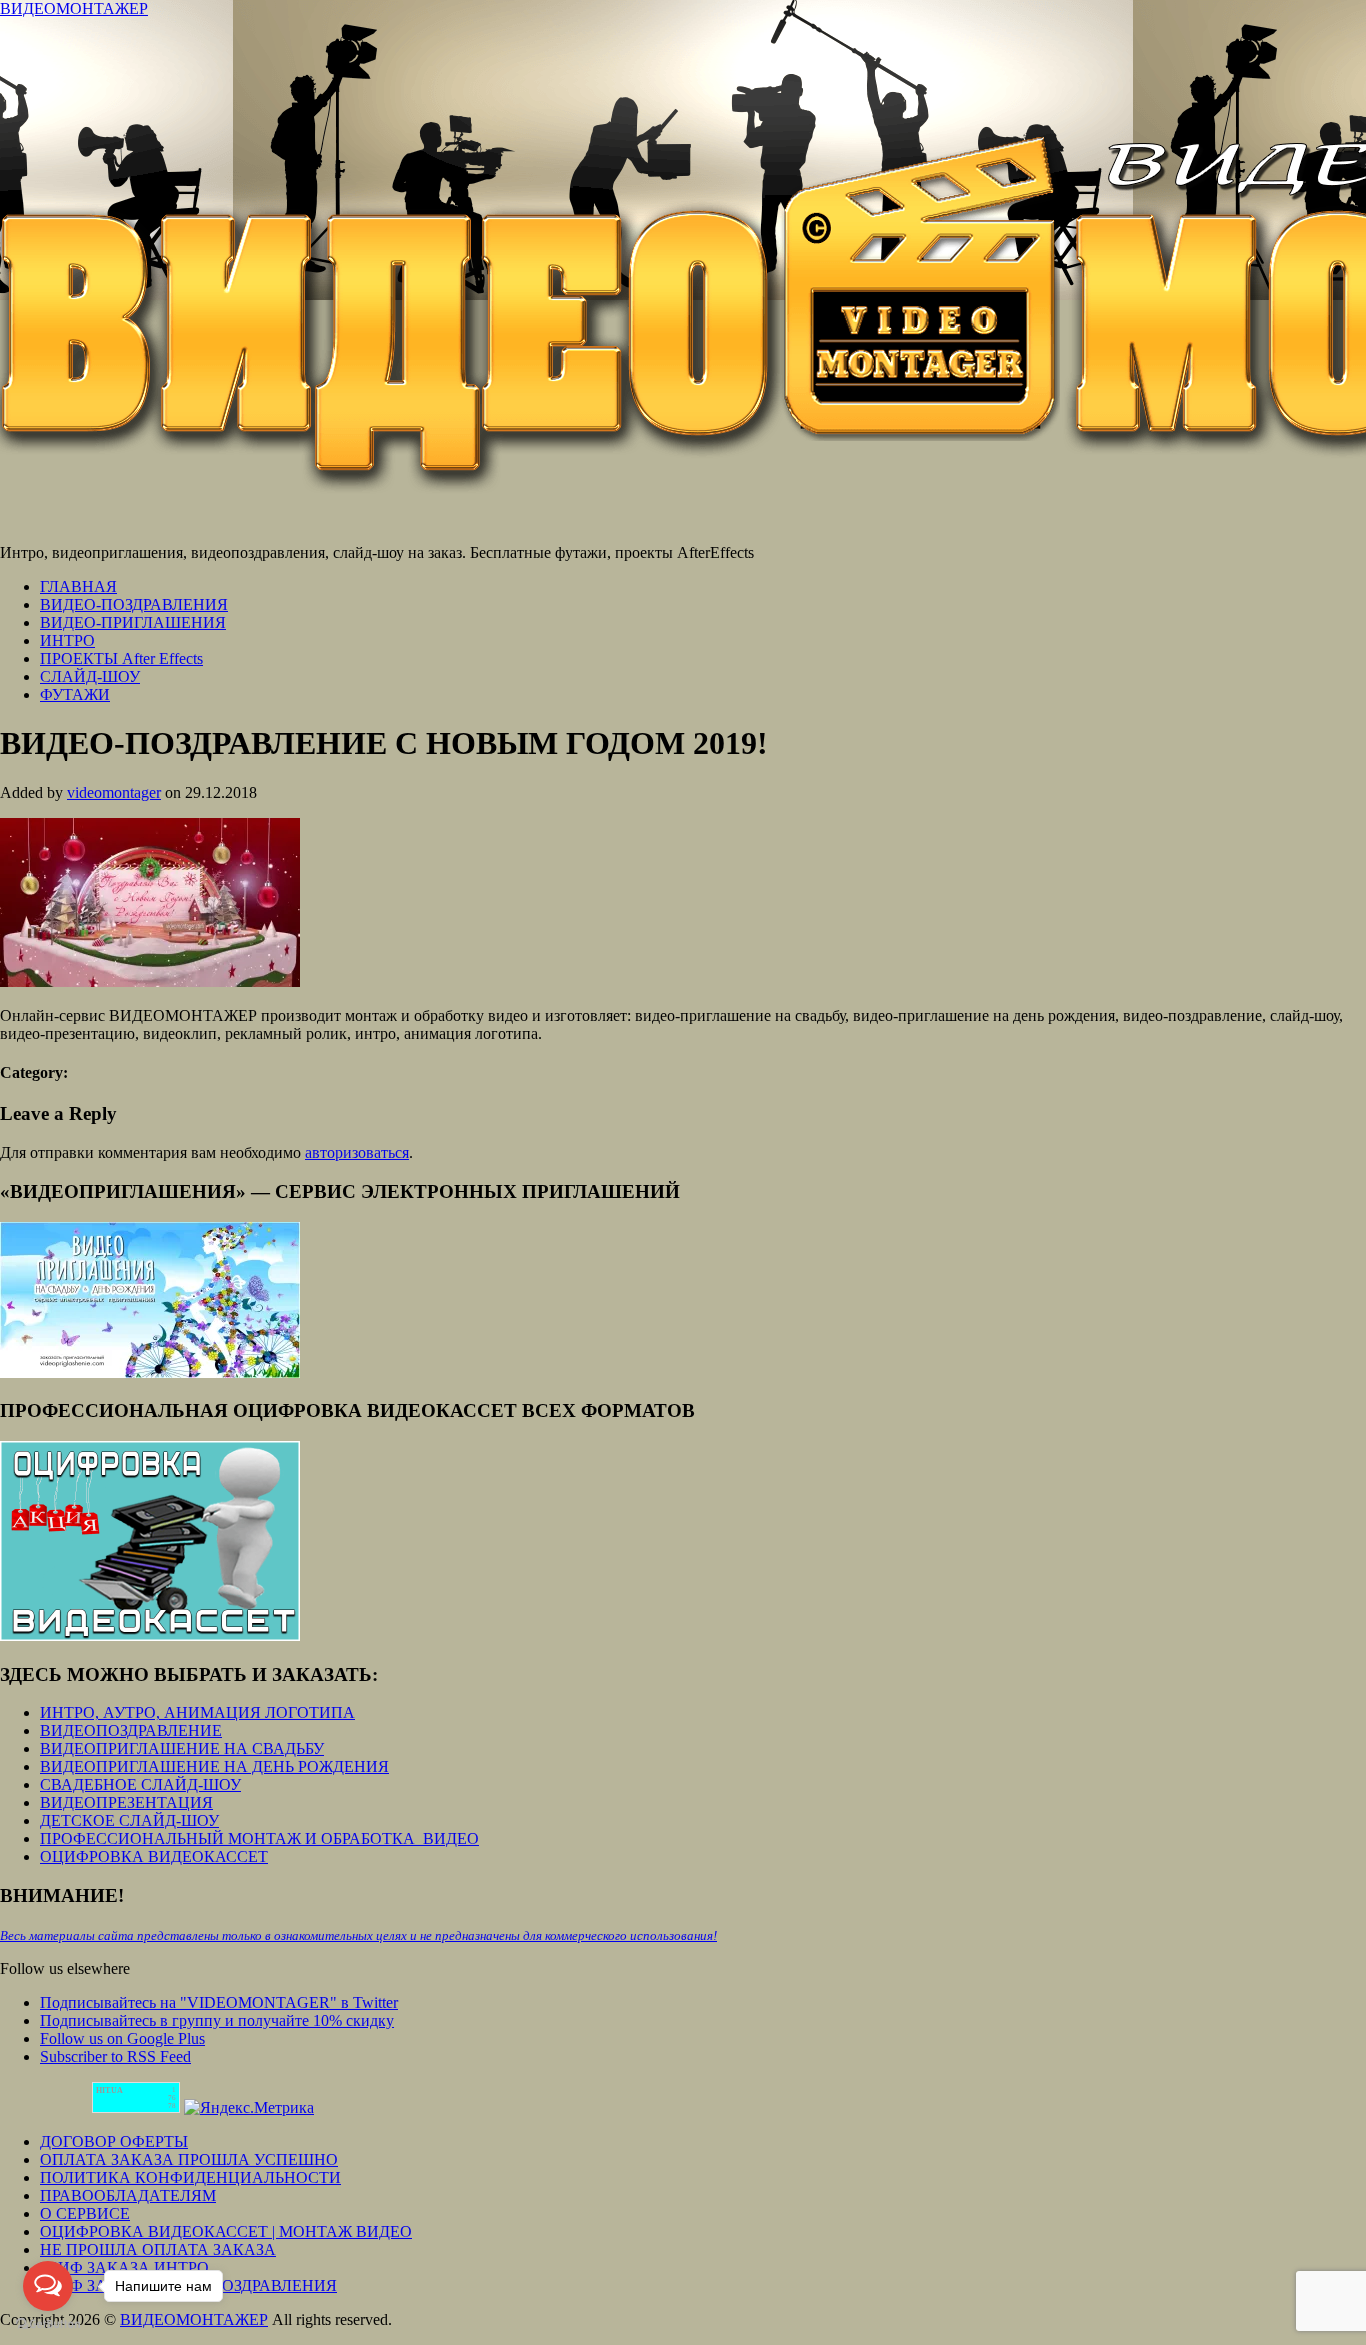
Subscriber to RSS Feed (115, 2056)
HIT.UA (109, 2090)
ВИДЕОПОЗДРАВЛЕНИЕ (131, 1730)
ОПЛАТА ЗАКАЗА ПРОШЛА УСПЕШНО (189, 2159)
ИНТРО (67, 640)
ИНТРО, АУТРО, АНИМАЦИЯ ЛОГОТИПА (197, 1712)
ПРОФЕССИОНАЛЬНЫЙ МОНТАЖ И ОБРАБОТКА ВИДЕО (259, 1838)
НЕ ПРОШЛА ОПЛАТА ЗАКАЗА (158, 2249)
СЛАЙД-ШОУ (90, 676)
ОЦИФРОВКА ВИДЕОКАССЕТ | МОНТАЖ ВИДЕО (226, 2231)
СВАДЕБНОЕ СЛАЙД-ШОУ (140, 1784)
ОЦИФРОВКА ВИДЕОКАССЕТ (154, 1856)
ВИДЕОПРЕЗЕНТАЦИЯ (126, 1802)
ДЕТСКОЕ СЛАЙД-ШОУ (129, 1820)
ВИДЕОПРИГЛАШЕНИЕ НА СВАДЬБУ (182, 1748)
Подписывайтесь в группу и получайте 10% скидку (217, 2020)
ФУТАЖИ (75, 694)
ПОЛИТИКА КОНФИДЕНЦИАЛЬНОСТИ (190, 2177)
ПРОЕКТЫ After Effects (121, 658)
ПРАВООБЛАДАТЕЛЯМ (128, 2195)
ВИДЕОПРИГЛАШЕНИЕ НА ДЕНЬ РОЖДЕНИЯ (214, 1766)
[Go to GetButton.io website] (48, 2324)
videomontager (114, 792)
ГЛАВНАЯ (78, 586)
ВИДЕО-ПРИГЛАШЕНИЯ (133, 622)
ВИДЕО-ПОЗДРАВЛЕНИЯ (134, 604)
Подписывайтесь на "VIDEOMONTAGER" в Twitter (219, 2002)
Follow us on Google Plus (122, 2038)
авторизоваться (357, 1152)
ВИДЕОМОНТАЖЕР (74, 8)
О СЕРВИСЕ (85, 2213)
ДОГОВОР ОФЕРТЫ (114, 2141)
